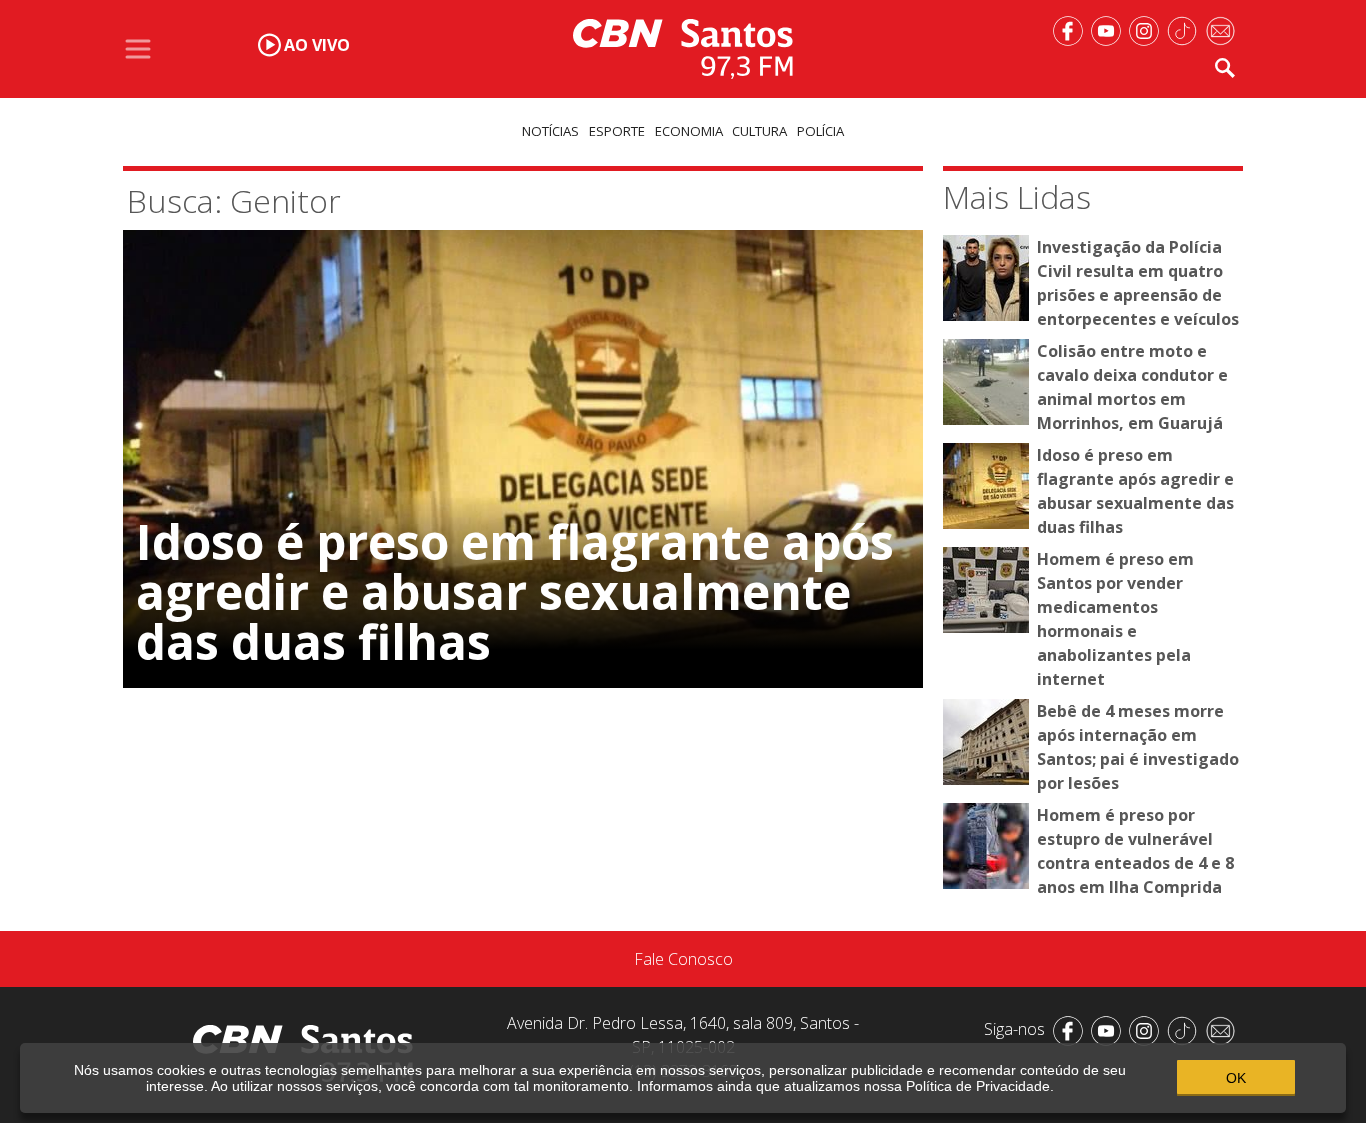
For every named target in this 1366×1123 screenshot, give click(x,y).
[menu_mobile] (138, 49)
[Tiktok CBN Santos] (1186, 29)
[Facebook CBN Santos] (1072, 29)
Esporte (617, 131)
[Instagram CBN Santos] (1148, 29)
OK (1236, 1078)
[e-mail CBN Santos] (1224, 29)
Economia (689, 131)
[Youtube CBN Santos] (1110, 29)
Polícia (820, 131)
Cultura (759, 131)
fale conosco (683, 959)
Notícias (550, 131)
